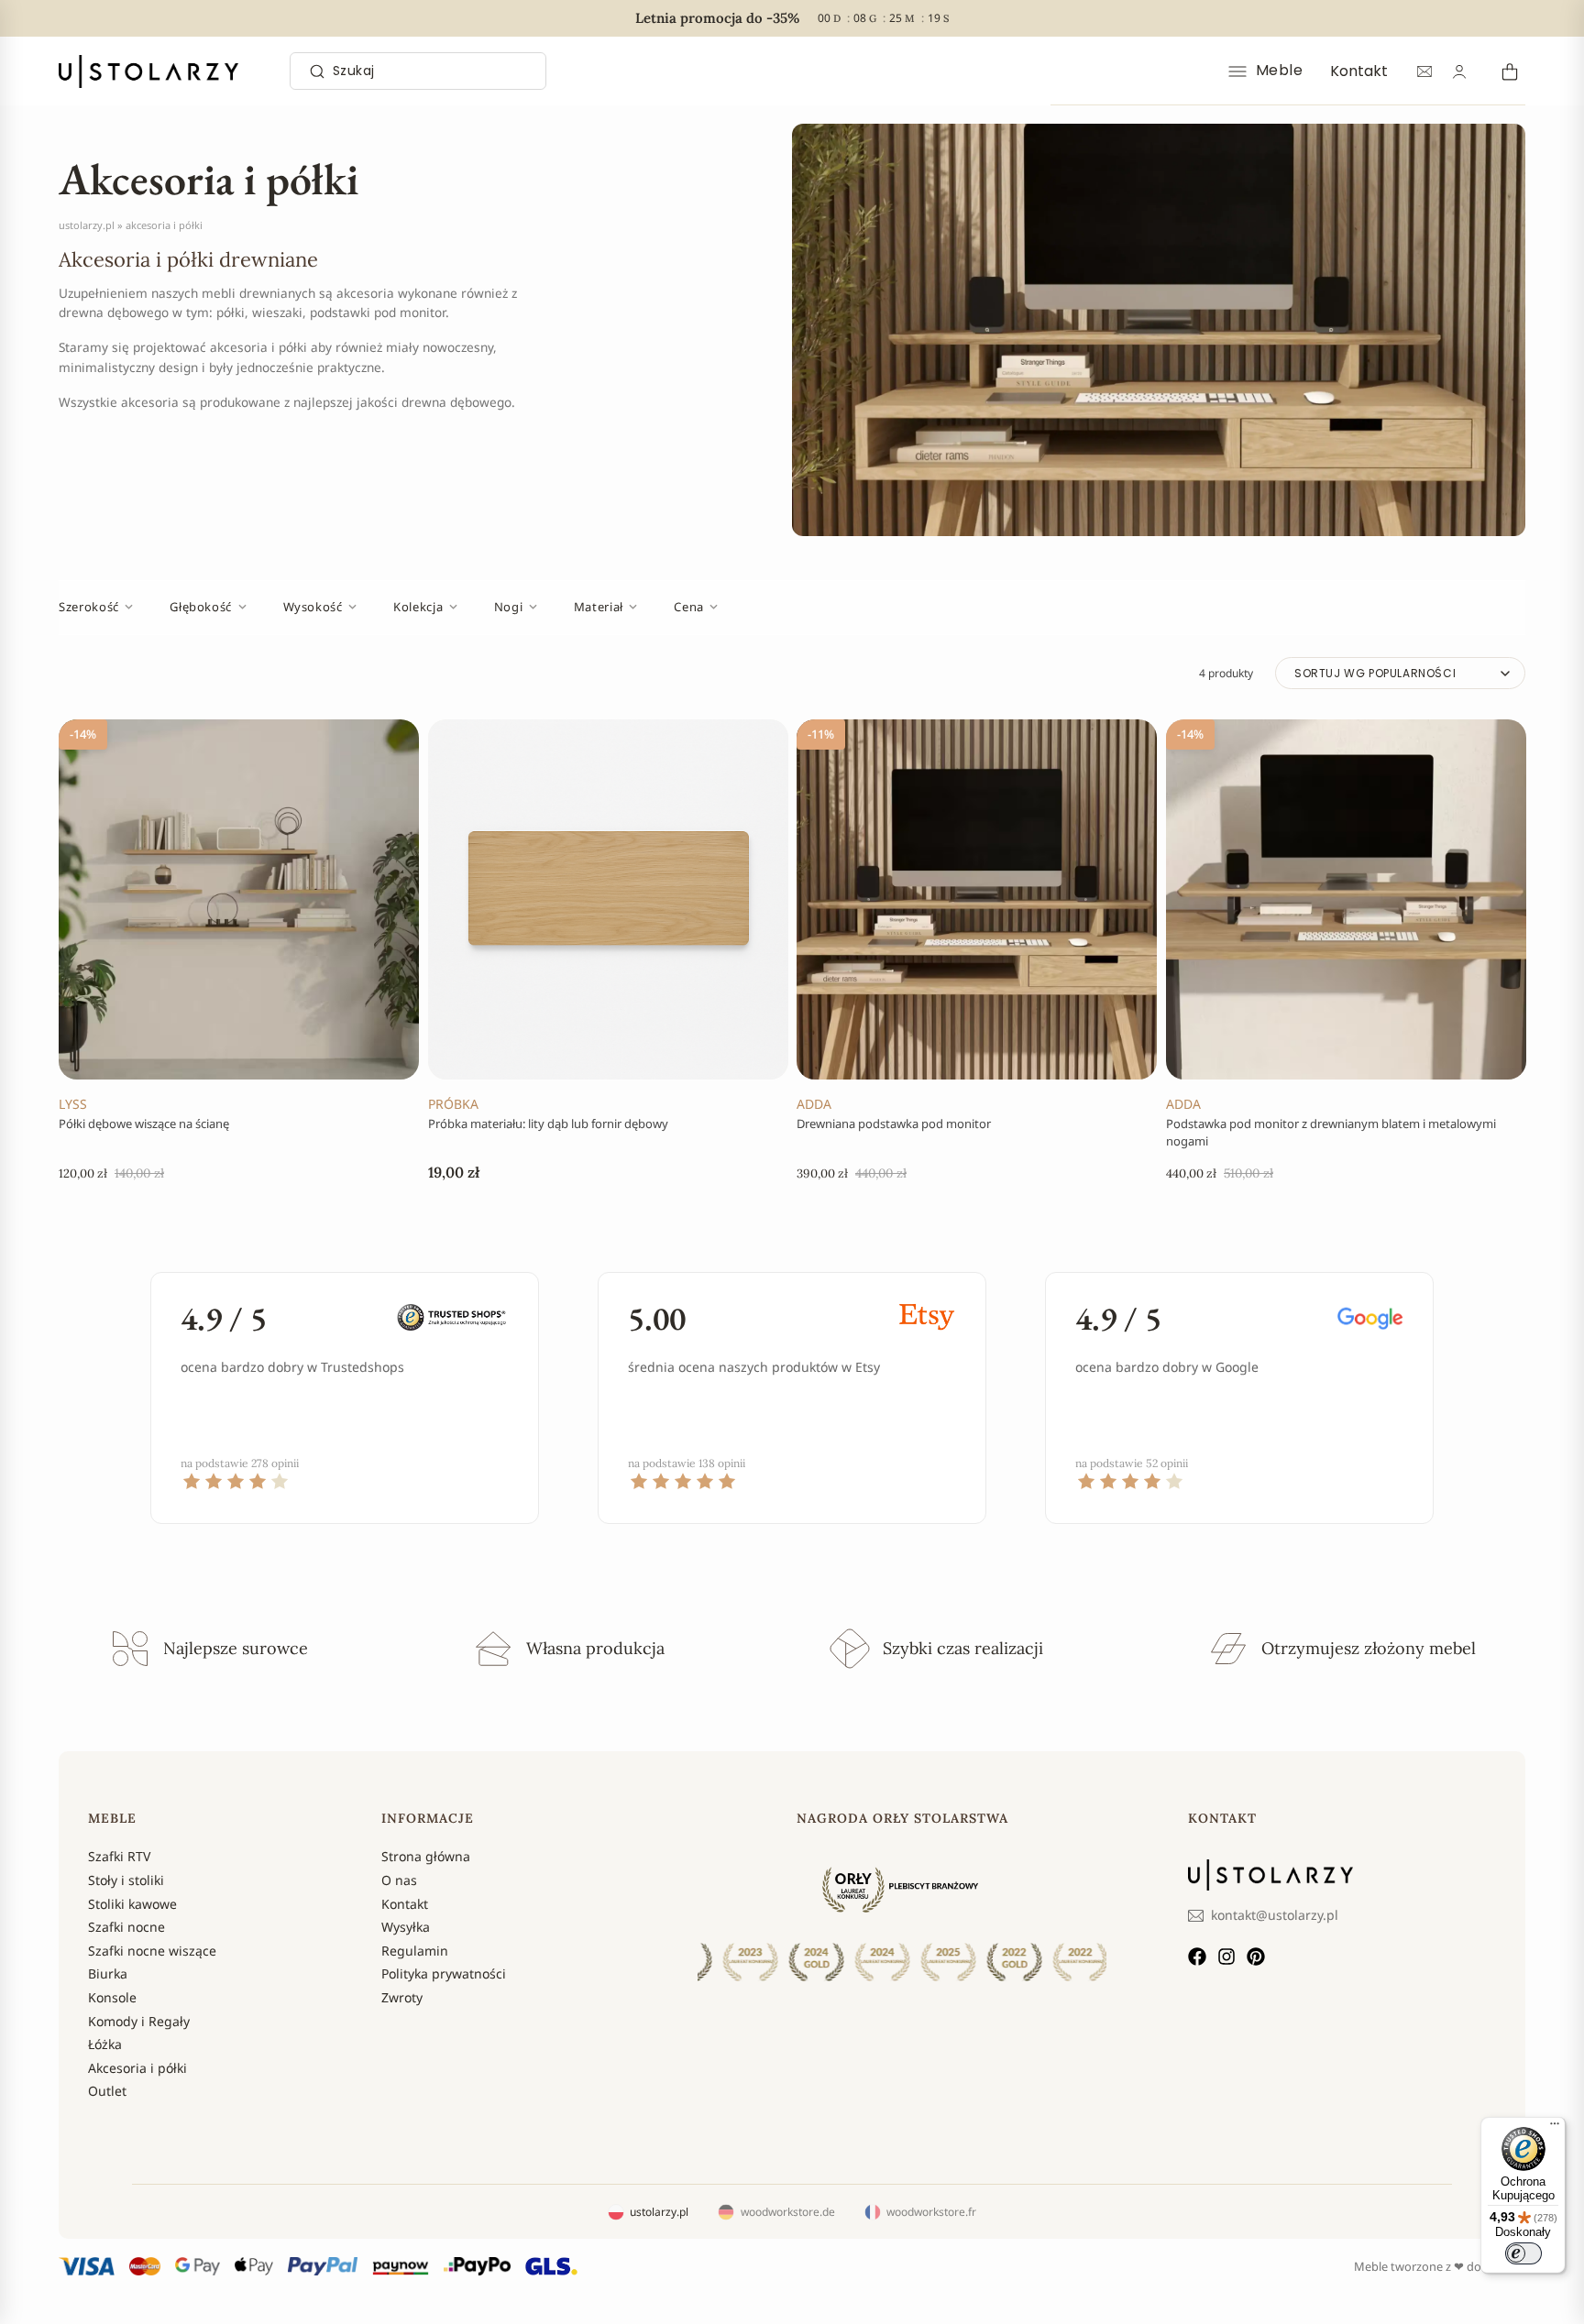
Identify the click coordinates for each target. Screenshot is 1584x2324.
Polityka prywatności (444, 1973)
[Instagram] (1226, 1957)
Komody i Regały (139, 2021)
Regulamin (415, 1951)
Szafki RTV (119, 1856)
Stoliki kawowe (132, 1904)
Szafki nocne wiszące (152, 1951)
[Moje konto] (1459, 71)
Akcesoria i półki (137, 2068)
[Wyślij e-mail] (1424, 71)
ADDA (814, 1103)
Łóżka (105, 2044)
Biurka (108, 1973)
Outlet (107, 2091)
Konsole (112, 1997)
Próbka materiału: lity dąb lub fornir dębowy (548, 1123)
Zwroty (402, 1997)
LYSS (73, 1103)
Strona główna (426, 1856)
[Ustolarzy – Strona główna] (148, 71)
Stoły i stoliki (126, 1880)
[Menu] (1555, 2128)
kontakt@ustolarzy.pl (1275, 1915)
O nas (399, 1880)
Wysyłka (406, 1927)
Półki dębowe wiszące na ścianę (144, 1123)
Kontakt (1359, 71)
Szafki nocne (126, 1927)
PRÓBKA (453, 1103)
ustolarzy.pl (87, 225)
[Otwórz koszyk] (1507, 71)
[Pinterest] (1256, 1957)
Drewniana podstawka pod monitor (894, 1123)
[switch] (1523, 2253)
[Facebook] (1197, 1957)
